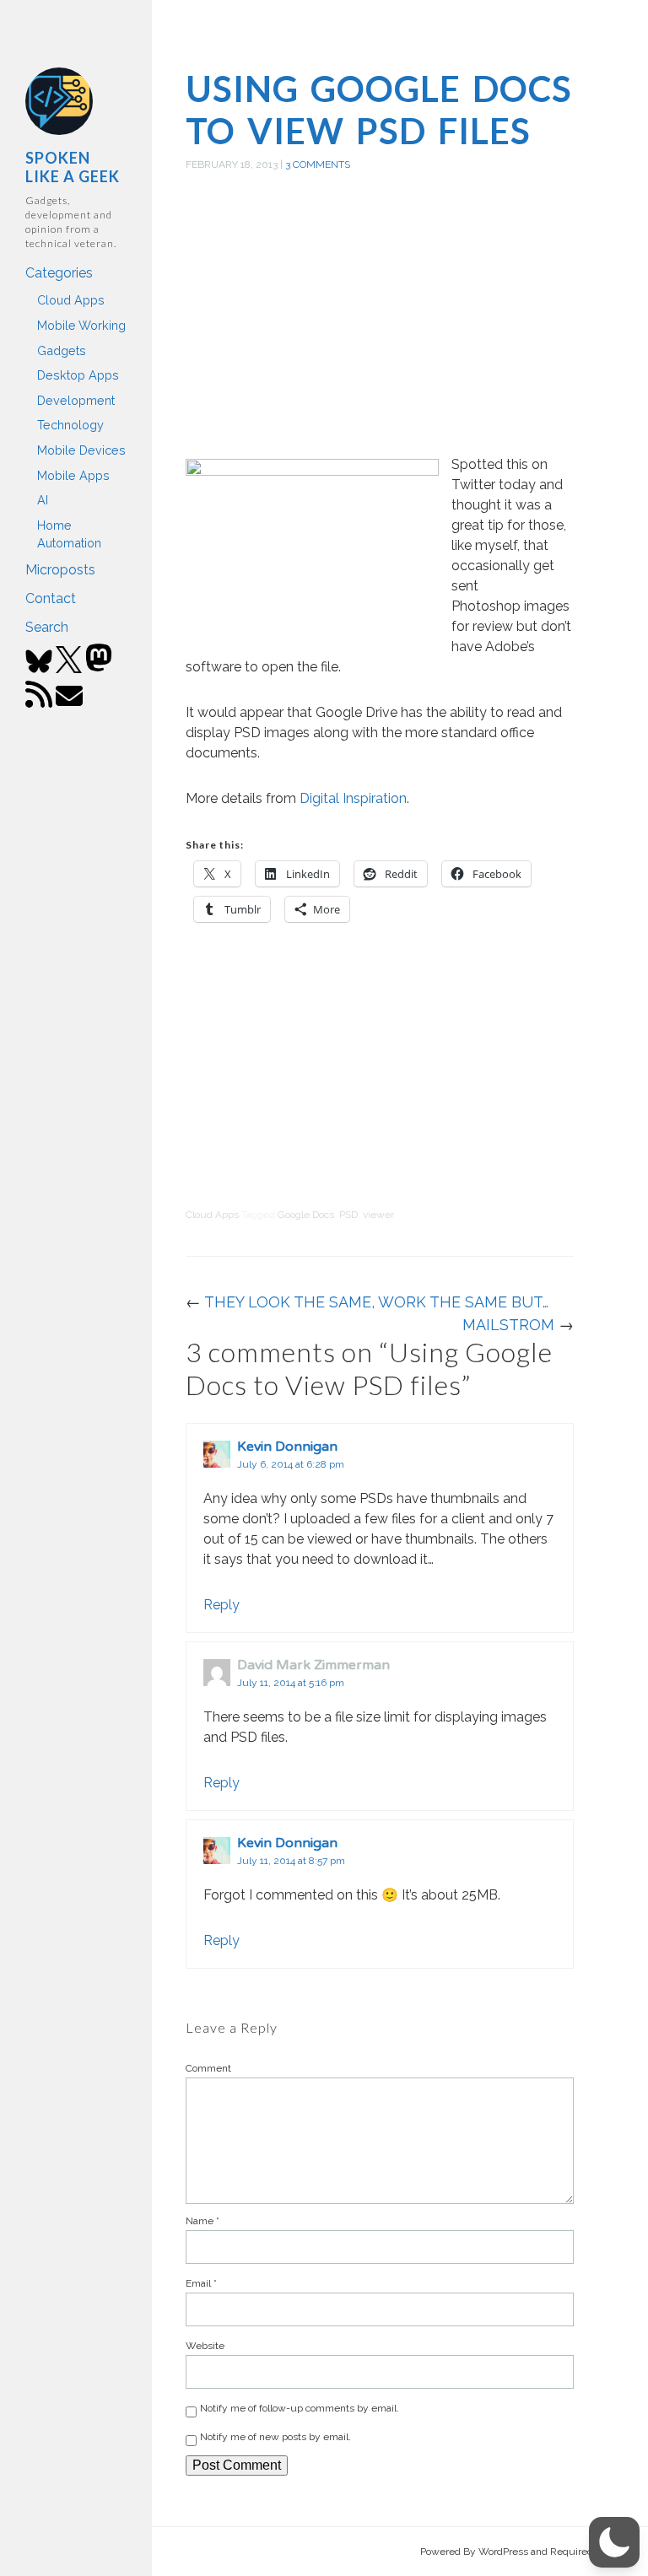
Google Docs (306, 1215)
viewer (378, 1215)
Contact (51, 598)
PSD (348, 1215)
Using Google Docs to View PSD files (379, 110)
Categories (59, 273)
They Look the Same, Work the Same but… (376, 1302)
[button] (614, 2542)
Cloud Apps (71, 300)
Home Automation (69, 534)
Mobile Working (81, 325)
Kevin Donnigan (287, 1447)
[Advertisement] (380, 332)
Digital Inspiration (353, 798)
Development (76, 400)
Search (47, 627)
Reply (221, 1605)
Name (202, 2221)
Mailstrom (508, 1325)
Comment (208, 2068)
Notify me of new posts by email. (275, 2437)
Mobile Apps (73, 475)
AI (43, 500)
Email (201, 2283)
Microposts (60, 570)
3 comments (318, 164)
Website (205, 2346)
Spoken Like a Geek (73, 167)
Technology (70, 425)
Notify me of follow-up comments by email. (300, 2408)
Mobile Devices (81, 450)
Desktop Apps (78, 375)
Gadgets (62, 350)
